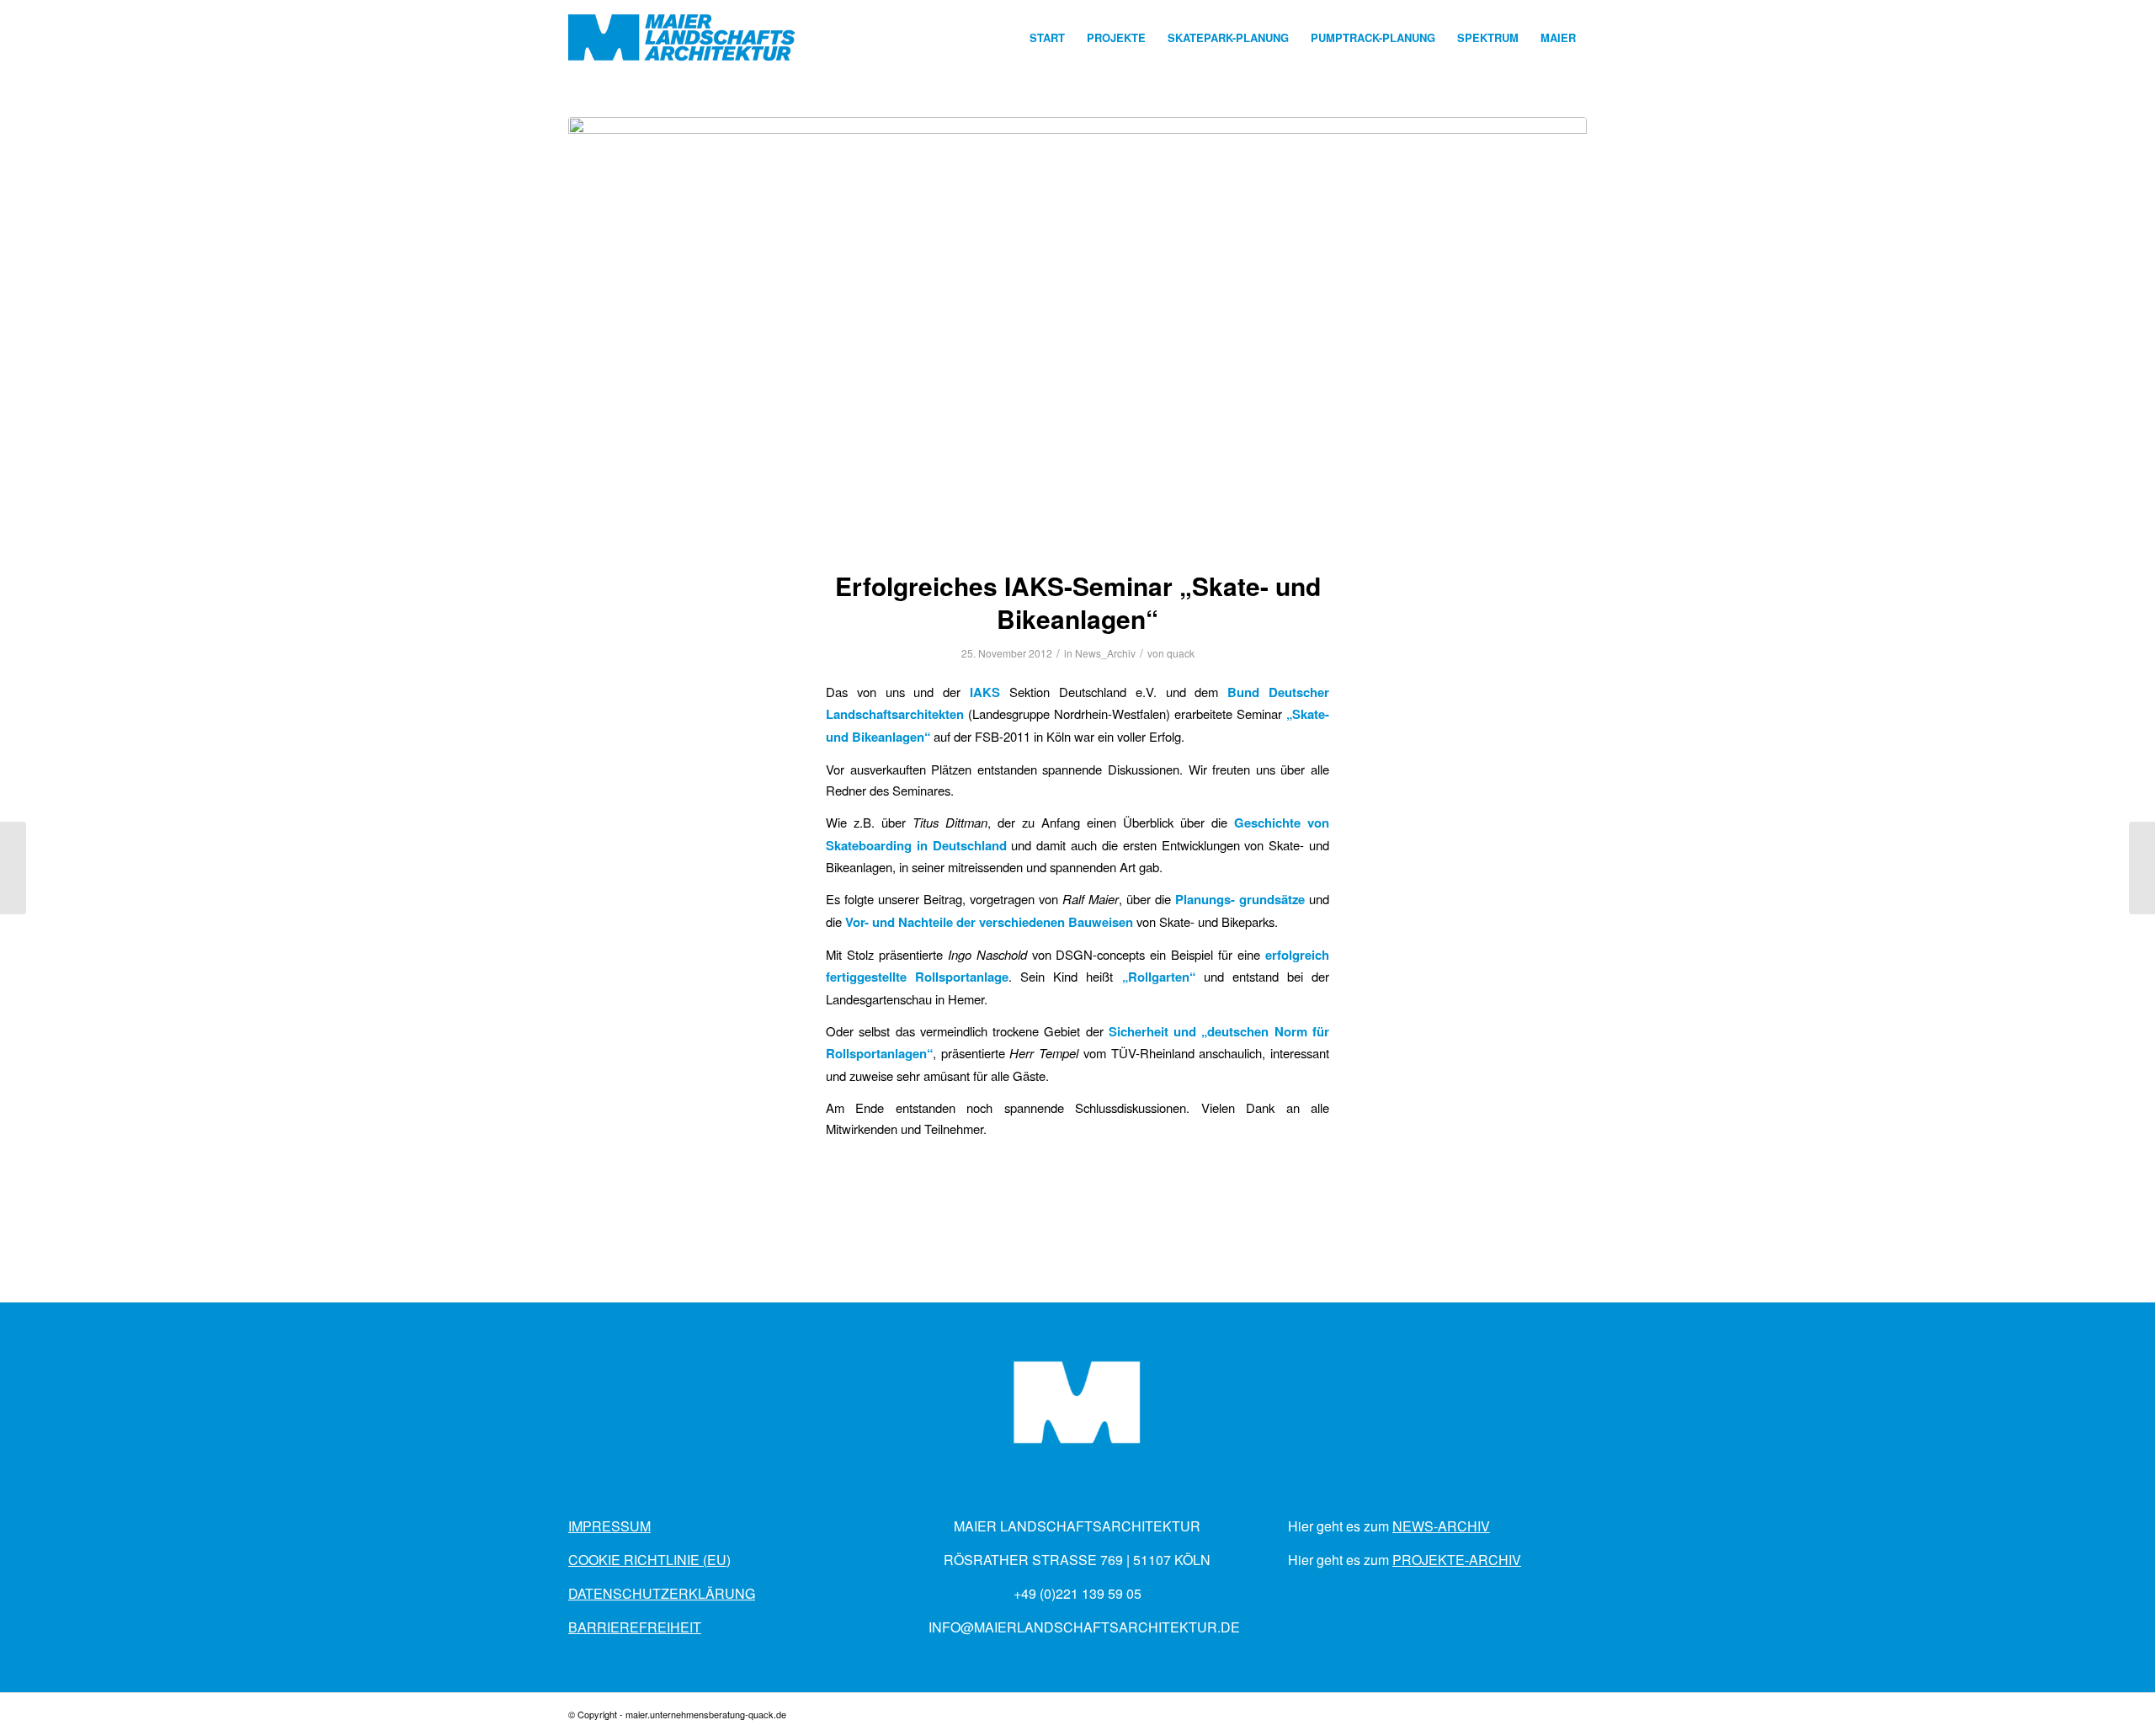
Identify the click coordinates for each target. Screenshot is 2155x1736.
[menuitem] (1047, 38)
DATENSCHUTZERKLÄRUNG (662, 1593)
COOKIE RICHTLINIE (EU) (649, 1560)
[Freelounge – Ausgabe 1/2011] (13, 868)
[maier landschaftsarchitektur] (682, 38)
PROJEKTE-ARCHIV (1457, 1560)
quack (1181, 653)
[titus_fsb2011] (1077, 333)
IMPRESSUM (609, 1526)
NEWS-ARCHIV (1441, 1526)
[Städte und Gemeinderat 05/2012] (2142, 868)
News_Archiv (1105, 653)
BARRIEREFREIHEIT (635, 1627)
